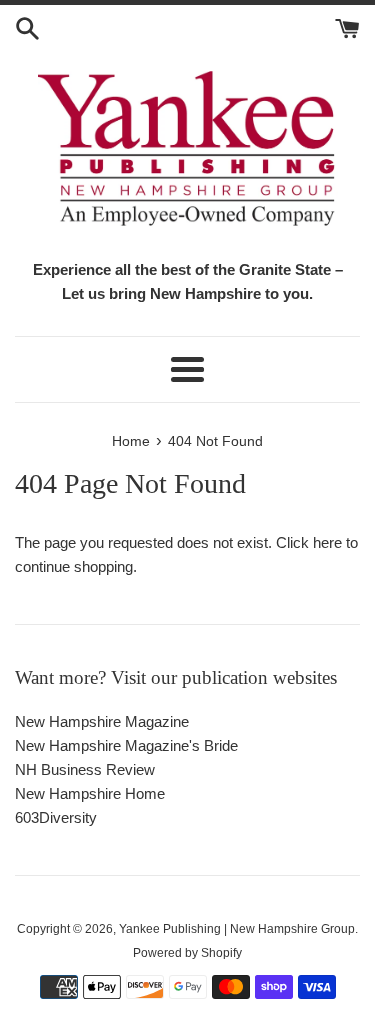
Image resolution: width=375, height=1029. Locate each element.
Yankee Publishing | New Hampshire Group (237, 929)
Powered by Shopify (187, 953)
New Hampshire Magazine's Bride (126, 745)
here (327, 542)
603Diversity (56, 817)
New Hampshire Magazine (102, 721)
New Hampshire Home (90, 793)
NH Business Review (85, 769)
